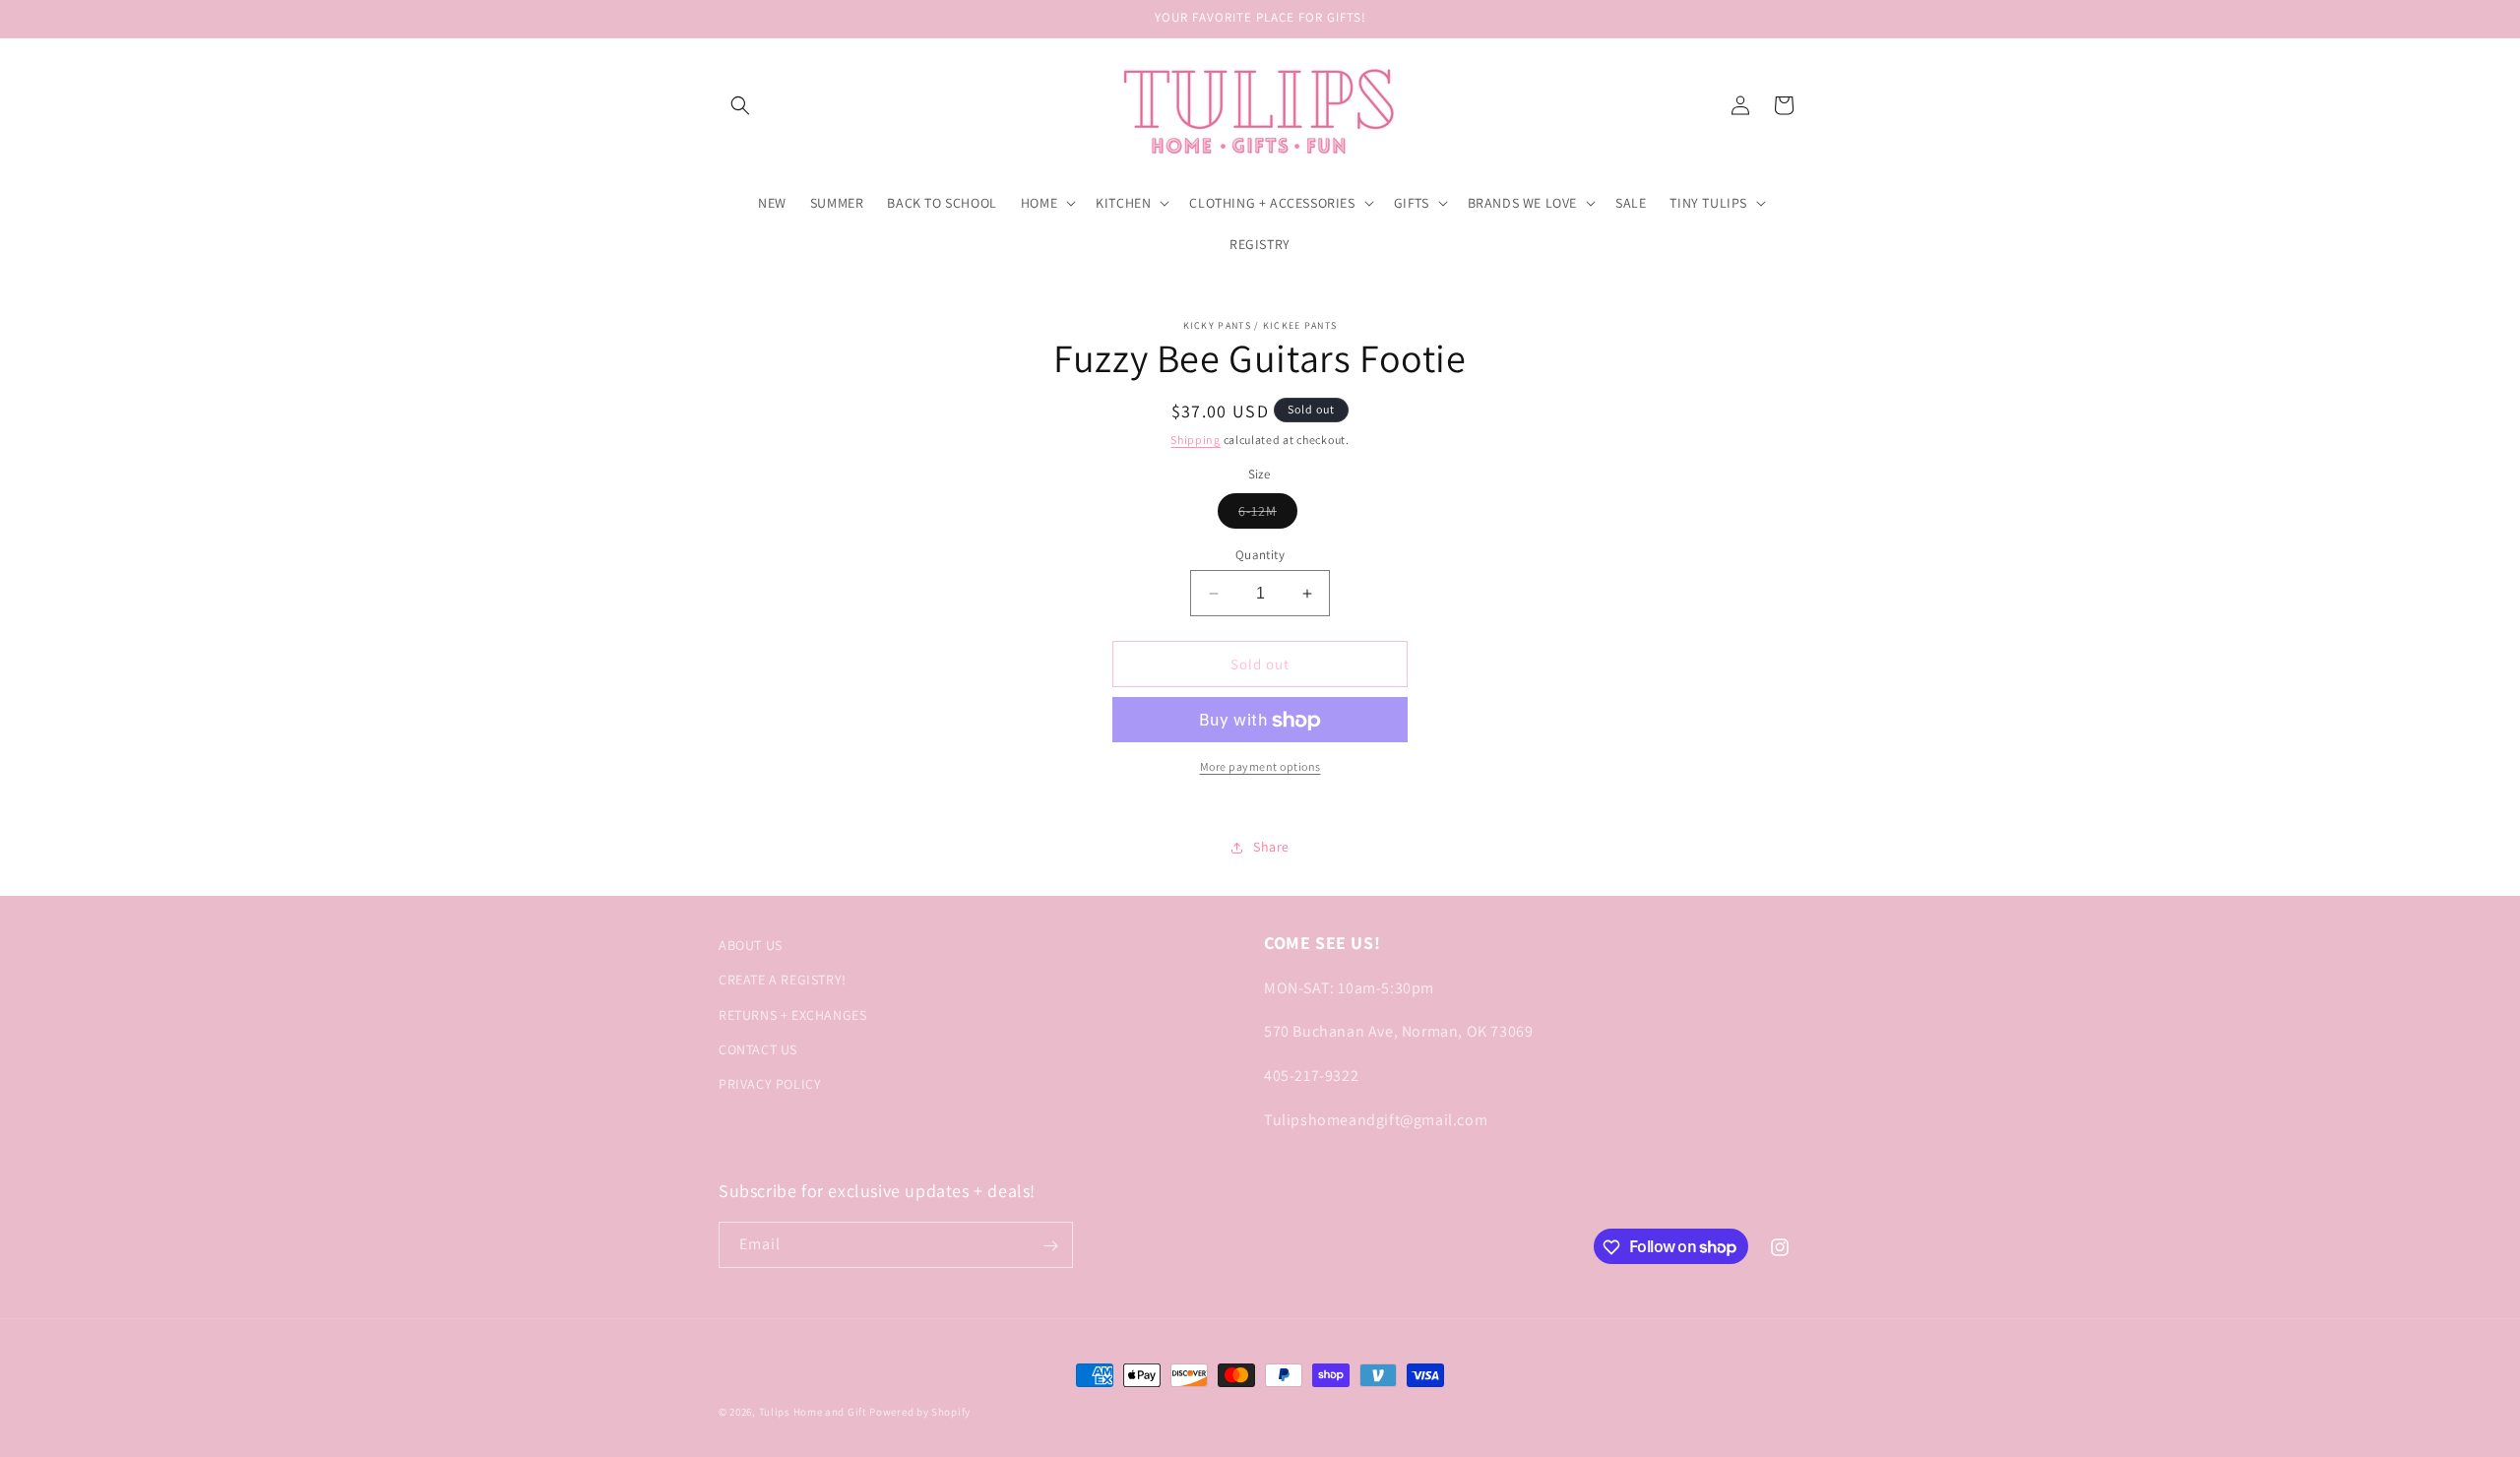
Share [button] (1271, 847)
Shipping (1196, 440)
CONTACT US (758, 1048)
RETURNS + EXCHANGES (792, 1014)
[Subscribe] (1050, 1246)
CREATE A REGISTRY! (783, 980)
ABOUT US (751, 945)
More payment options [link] (1260, 767)
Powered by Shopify (920, 1412)
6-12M (1268, 515)
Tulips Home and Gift (813, 1412)
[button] (740, 105)
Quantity (1260, 555)
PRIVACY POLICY (770, 1083)
